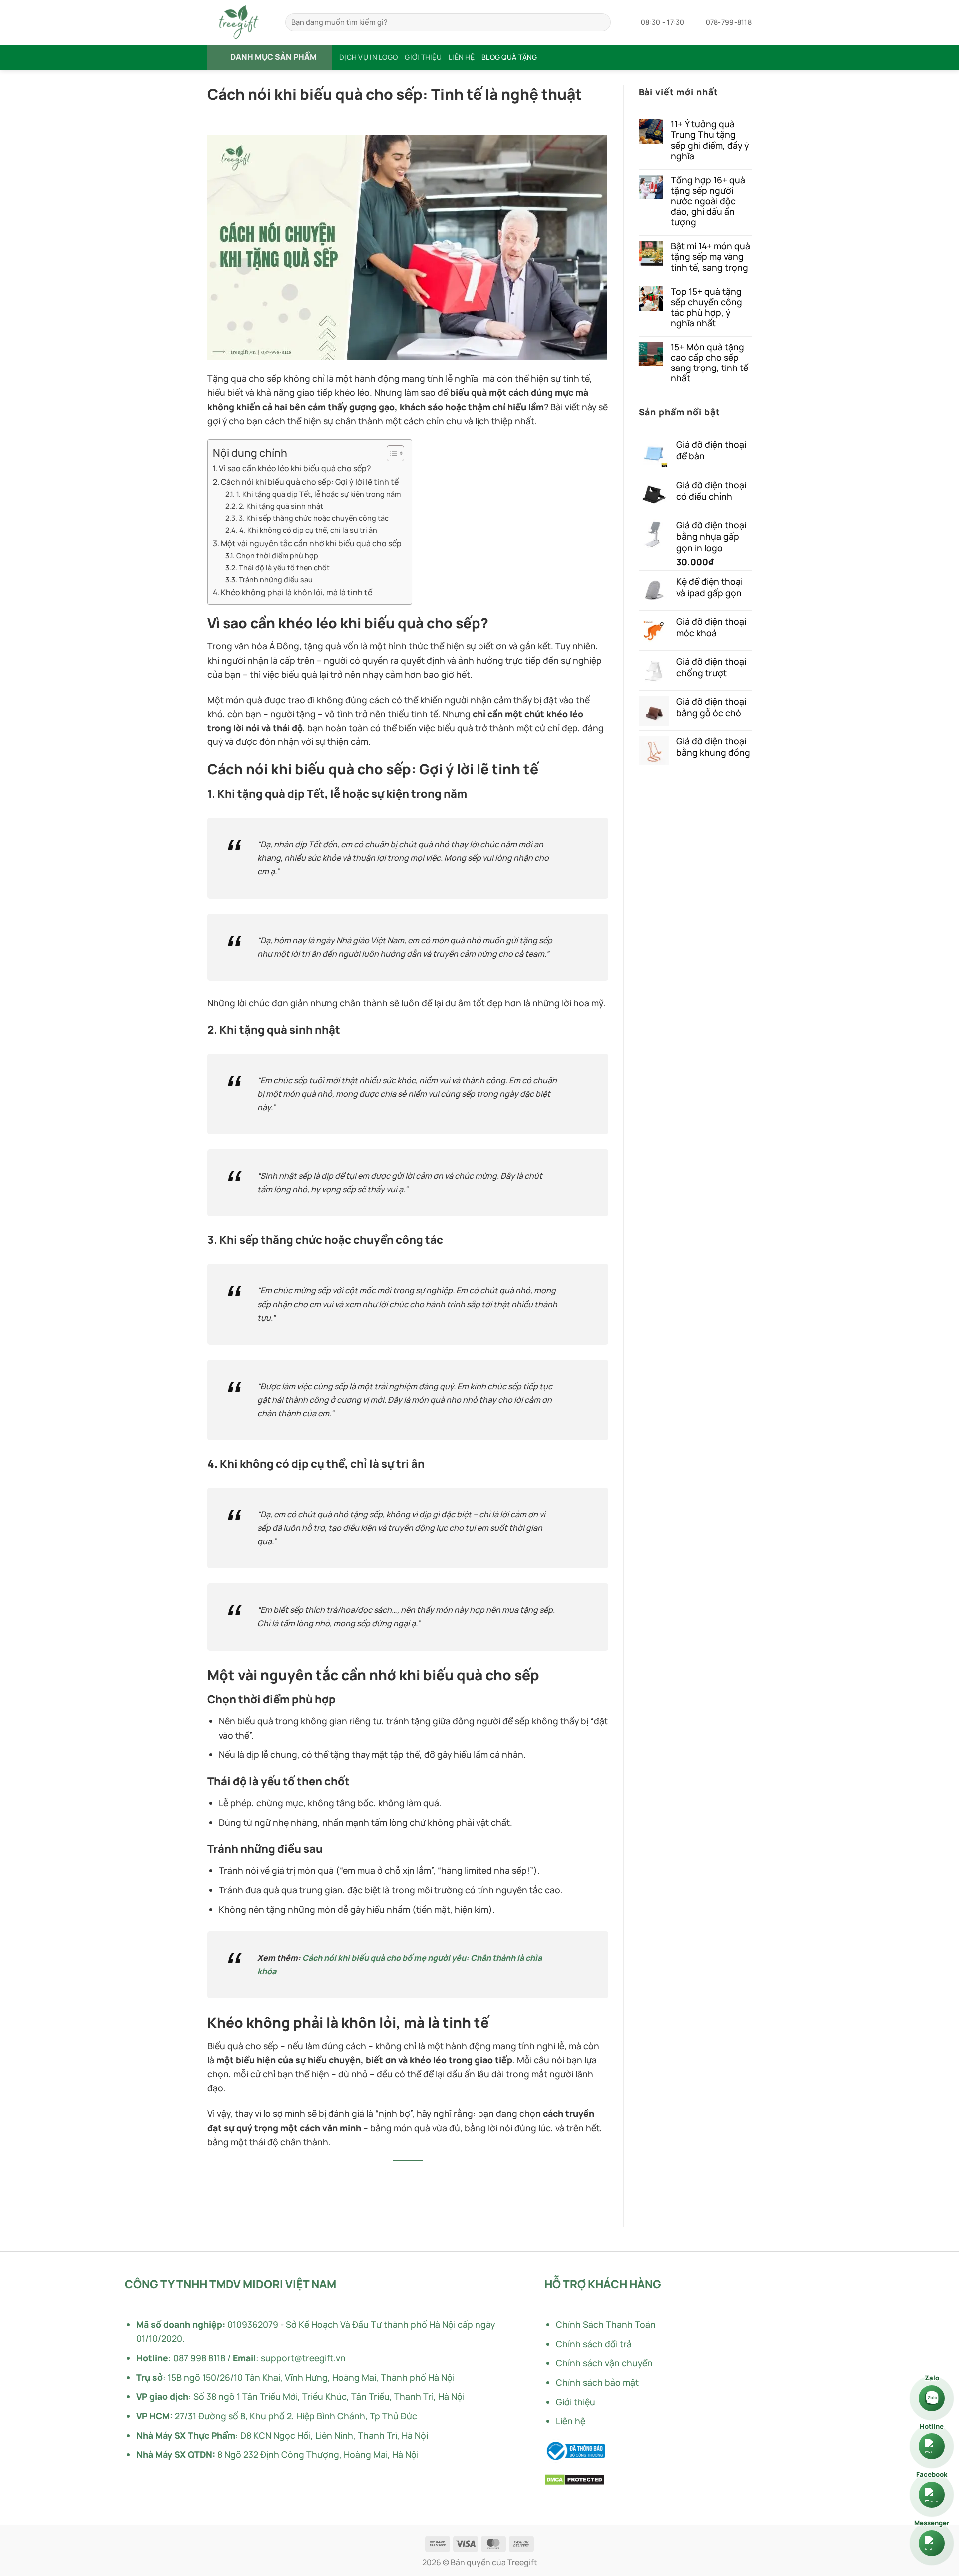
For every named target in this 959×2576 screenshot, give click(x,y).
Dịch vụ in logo (368, 57)
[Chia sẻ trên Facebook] (381, 2177)
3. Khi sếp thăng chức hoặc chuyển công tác (314, 518)
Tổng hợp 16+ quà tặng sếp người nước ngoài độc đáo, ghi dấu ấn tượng (708, 201)
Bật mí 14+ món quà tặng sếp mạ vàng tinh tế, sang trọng (711, 256)
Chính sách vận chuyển (604, 2363)
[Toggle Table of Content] (390, 453)
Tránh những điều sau (276, 579)
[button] (270, 57)
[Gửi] (600, 23)
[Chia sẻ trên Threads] (408, 2177)
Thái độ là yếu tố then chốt (284, 567)
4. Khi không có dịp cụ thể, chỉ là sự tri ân (308, 530)
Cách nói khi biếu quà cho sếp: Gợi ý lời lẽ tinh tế (310, 482)
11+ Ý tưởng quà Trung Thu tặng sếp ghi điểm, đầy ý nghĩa (710, 140)
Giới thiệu (423, 57)
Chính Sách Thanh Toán (606, 2324)
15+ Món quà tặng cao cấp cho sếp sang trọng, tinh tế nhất (710, 363)
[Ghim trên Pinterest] (435, 2177)
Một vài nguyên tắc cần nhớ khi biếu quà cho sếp (311, 543)
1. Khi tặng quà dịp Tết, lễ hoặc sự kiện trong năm (318, 494)
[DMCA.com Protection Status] (575, 2478)
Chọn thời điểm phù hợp (277, 555)
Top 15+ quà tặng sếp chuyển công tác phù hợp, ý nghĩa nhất (707, 307)
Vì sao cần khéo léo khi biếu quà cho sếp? (295, 468)
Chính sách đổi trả (594, 2344)
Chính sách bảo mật (597, 2382)
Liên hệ (462, 57)
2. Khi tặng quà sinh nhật (281, 506)
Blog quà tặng (509, 57)
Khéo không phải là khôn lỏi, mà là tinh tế (296, 592)
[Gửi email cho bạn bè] (421, 2177)
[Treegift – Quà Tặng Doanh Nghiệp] (239, 22)
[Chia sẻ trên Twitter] (394, 2177)
